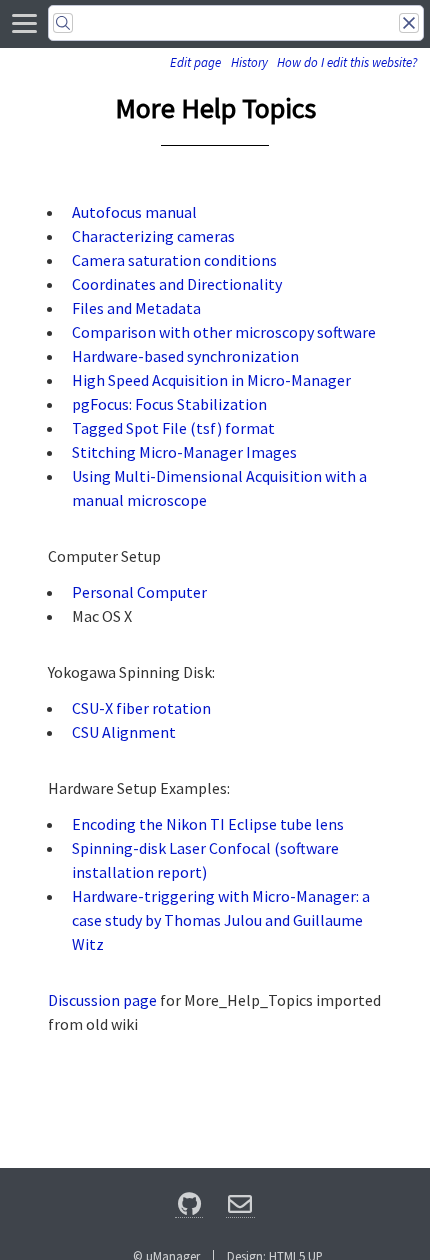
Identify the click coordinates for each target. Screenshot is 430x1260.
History (249, 62)
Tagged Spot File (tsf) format (173, 428)
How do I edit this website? (347, 62)
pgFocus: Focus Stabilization (169, 404)
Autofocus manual (134, 212)
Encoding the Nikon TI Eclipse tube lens (208, 824)
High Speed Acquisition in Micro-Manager (211, 380)
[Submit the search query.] (63, 23)
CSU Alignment (124, 732)
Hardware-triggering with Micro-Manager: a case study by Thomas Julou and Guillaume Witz (221, 920)
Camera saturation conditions (174, 260)
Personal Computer (139, 592)
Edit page (195, 62)
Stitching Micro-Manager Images (184, 452)
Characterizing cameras (153, 236)
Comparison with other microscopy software (224, 332)
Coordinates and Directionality (177, 284)
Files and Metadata (136, 308)
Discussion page (102, 1000)
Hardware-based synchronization (185, 356)
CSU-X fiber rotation (141, 708)
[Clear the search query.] (409, 23)
